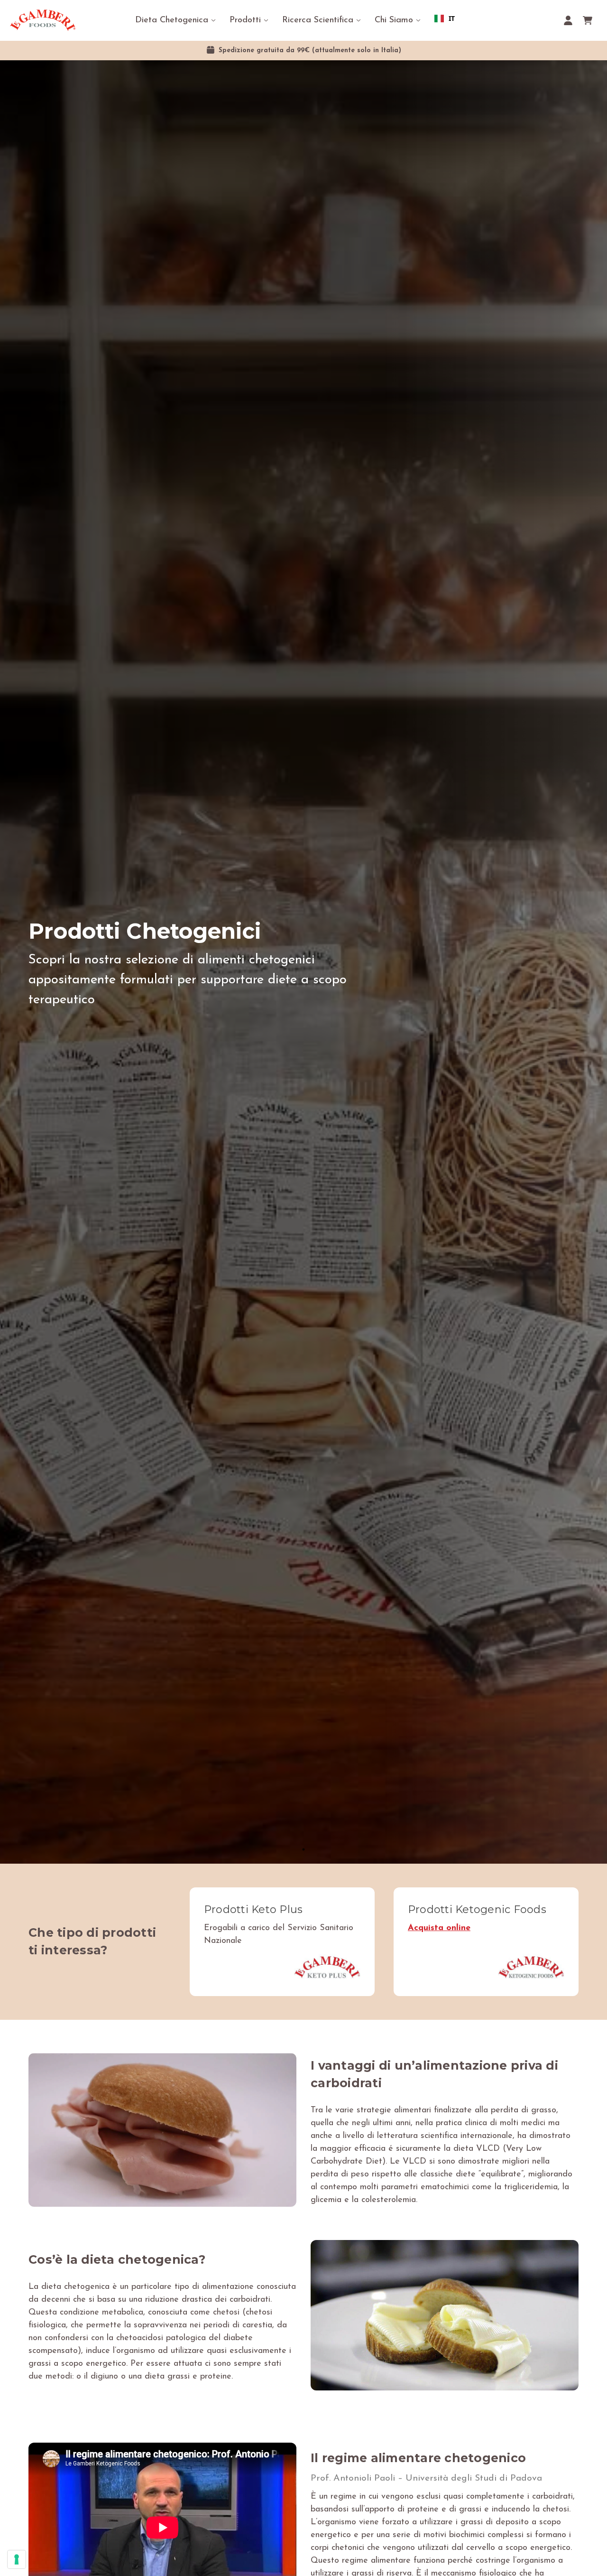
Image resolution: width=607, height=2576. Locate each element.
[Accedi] (568, 20)
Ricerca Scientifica (318, 20)
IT (452, 18)
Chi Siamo (394, 20)
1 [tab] (303, 1849)
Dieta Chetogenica (172, 20)
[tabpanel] (303, 962)
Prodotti (245, 20)
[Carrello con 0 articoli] (588, 20)
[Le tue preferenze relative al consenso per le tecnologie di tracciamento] (17, 2559)
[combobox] (445, 19)
